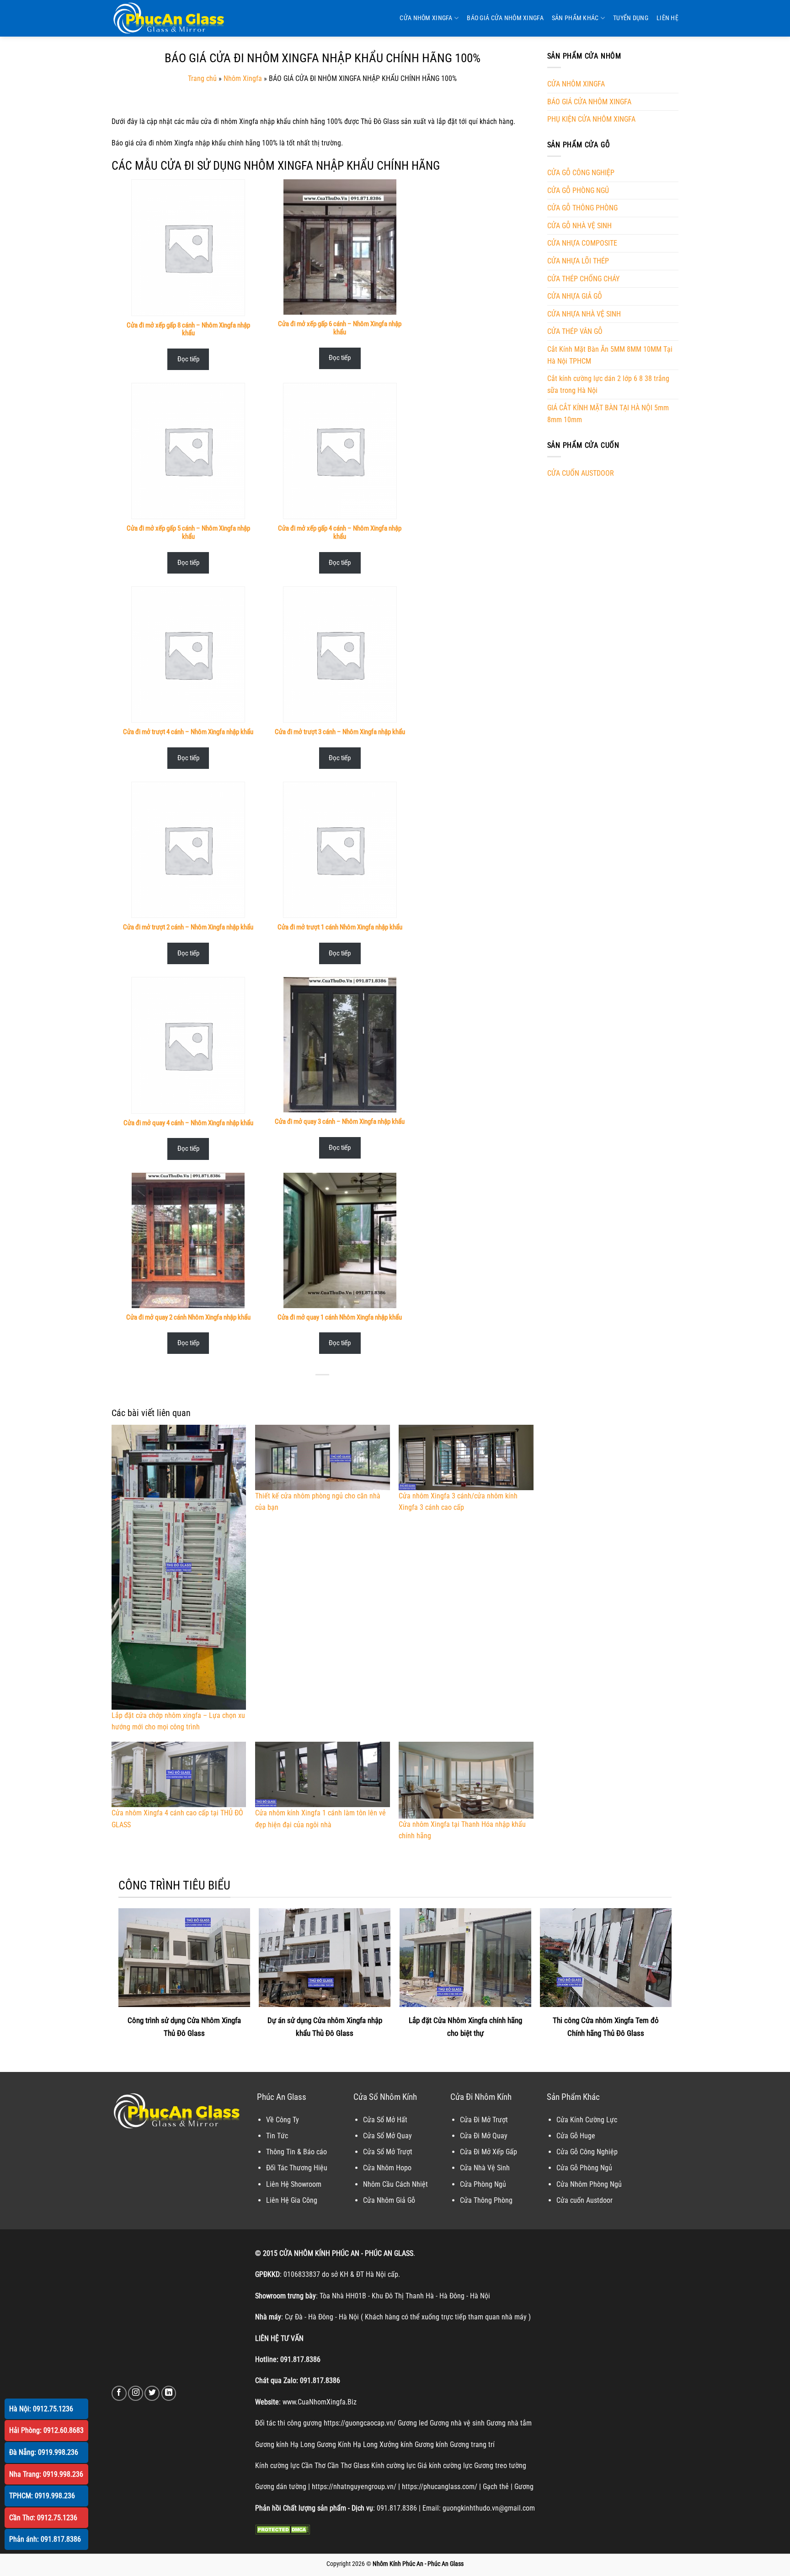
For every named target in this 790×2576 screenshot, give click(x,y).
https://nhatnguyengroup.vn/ (354, 2487)
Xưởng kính (396, 2445)
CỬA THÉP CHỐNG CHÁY (583, 279)
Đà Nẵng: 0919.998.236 (44, 2452)
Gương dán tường (281, 2487)
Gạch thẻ (496, 2487)
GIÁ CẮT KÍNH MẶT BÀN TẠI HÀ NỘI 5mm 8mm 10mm (608, 414)
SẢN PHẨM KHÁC (575, 18)
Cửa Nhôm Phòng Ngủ (589, 2184)
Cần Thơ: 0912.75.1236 (43, 2518)
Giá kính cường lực (445, 2466)
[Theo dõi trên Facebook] (119, 2393)
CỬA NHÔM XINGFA (426, 18)
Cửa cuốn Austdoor (584, 2200)
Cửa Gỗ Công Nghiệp (587, 2152)
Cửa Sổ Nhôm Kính (385, 2097)
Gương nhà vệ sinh (457, 2423)
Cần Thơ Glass (348, 2466)
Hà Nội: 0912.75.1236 (41, 2409)
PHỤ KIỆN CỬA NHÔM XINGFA (591, 119)
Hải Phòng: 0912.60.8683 (46, 2430)
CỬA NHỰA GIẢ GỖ (575, 296)
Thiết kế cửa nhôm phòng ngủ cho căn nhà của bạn (318, 1502)
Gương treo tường (500, 2466)
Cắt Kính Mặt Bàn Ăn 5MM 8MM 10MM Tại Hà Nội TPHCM (610, 355)
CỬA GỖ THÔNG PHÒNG (582, 208)
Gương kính (431, 2445)
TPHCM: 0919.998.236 (42, 2496)
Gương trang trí (472, 2445)
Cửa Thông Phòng (486, 2200)
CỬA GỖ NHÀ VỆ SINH (579, 226)
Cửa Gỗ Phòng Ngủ (584, 2168)
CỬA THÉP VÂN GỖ (575, 331)
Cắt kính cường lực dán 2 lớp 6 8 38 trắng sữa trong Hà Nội (608, 384)
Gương (524, 2487)
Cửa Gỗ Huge (576, 2136)
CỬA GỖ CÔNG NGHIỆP (581, 173)
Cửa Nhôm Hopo (387, 2168)
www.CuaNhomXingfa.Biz (320, 2402)
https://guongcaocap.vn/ (360, 2423)
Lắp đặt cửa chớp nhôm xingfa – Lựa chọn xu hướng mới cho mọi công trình (178, 1721)
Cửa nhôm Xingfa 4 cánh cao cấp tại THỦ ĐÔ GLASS (177, 1819)
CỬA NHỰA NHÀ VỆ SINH (584, 314)
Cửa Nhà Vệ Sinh (485, 2168)
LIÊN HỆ (667, 18)
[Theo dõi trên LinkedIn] (169, 2393)
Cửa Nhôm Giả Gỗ (389, 2200)
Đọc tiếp (188, 359)
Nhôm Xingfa (243, 78)
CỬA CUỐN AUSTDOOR (581, 473)
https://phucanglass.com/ (440, 2487)
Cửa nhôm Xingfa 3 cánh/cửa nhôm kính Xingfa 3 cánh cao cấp (458, 1502)
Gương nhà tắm (509, 2423)
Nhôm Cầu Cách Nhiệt (395, 2184)
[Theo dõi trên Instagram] (136, 2393)
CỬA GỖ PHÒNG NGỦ (578, 191)
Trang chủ (202, 78)
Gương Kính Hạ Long (347, 2445)
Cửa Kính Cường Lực (587, 2120)
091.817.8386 (300, 2359)
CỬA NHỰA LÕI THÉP (578, 261)
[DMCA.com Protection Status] (283, 2529)
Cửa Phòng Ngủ (483, 2184)
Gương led (413, 2423)
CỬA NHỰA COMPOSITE (582, 243)
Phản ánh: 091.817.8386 (45, 2539)
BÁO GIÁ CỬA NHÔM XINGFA (505, 18)
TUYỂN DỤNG (631, 18)
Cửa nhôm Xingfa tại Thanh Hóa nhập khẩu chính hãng (462, 1830)
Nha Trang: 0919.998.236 (46, 2474)
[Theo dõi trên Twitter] (152, 2393)
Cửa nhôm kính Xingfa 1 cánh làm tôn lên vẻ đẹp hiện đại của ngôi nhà (320, 1819)
